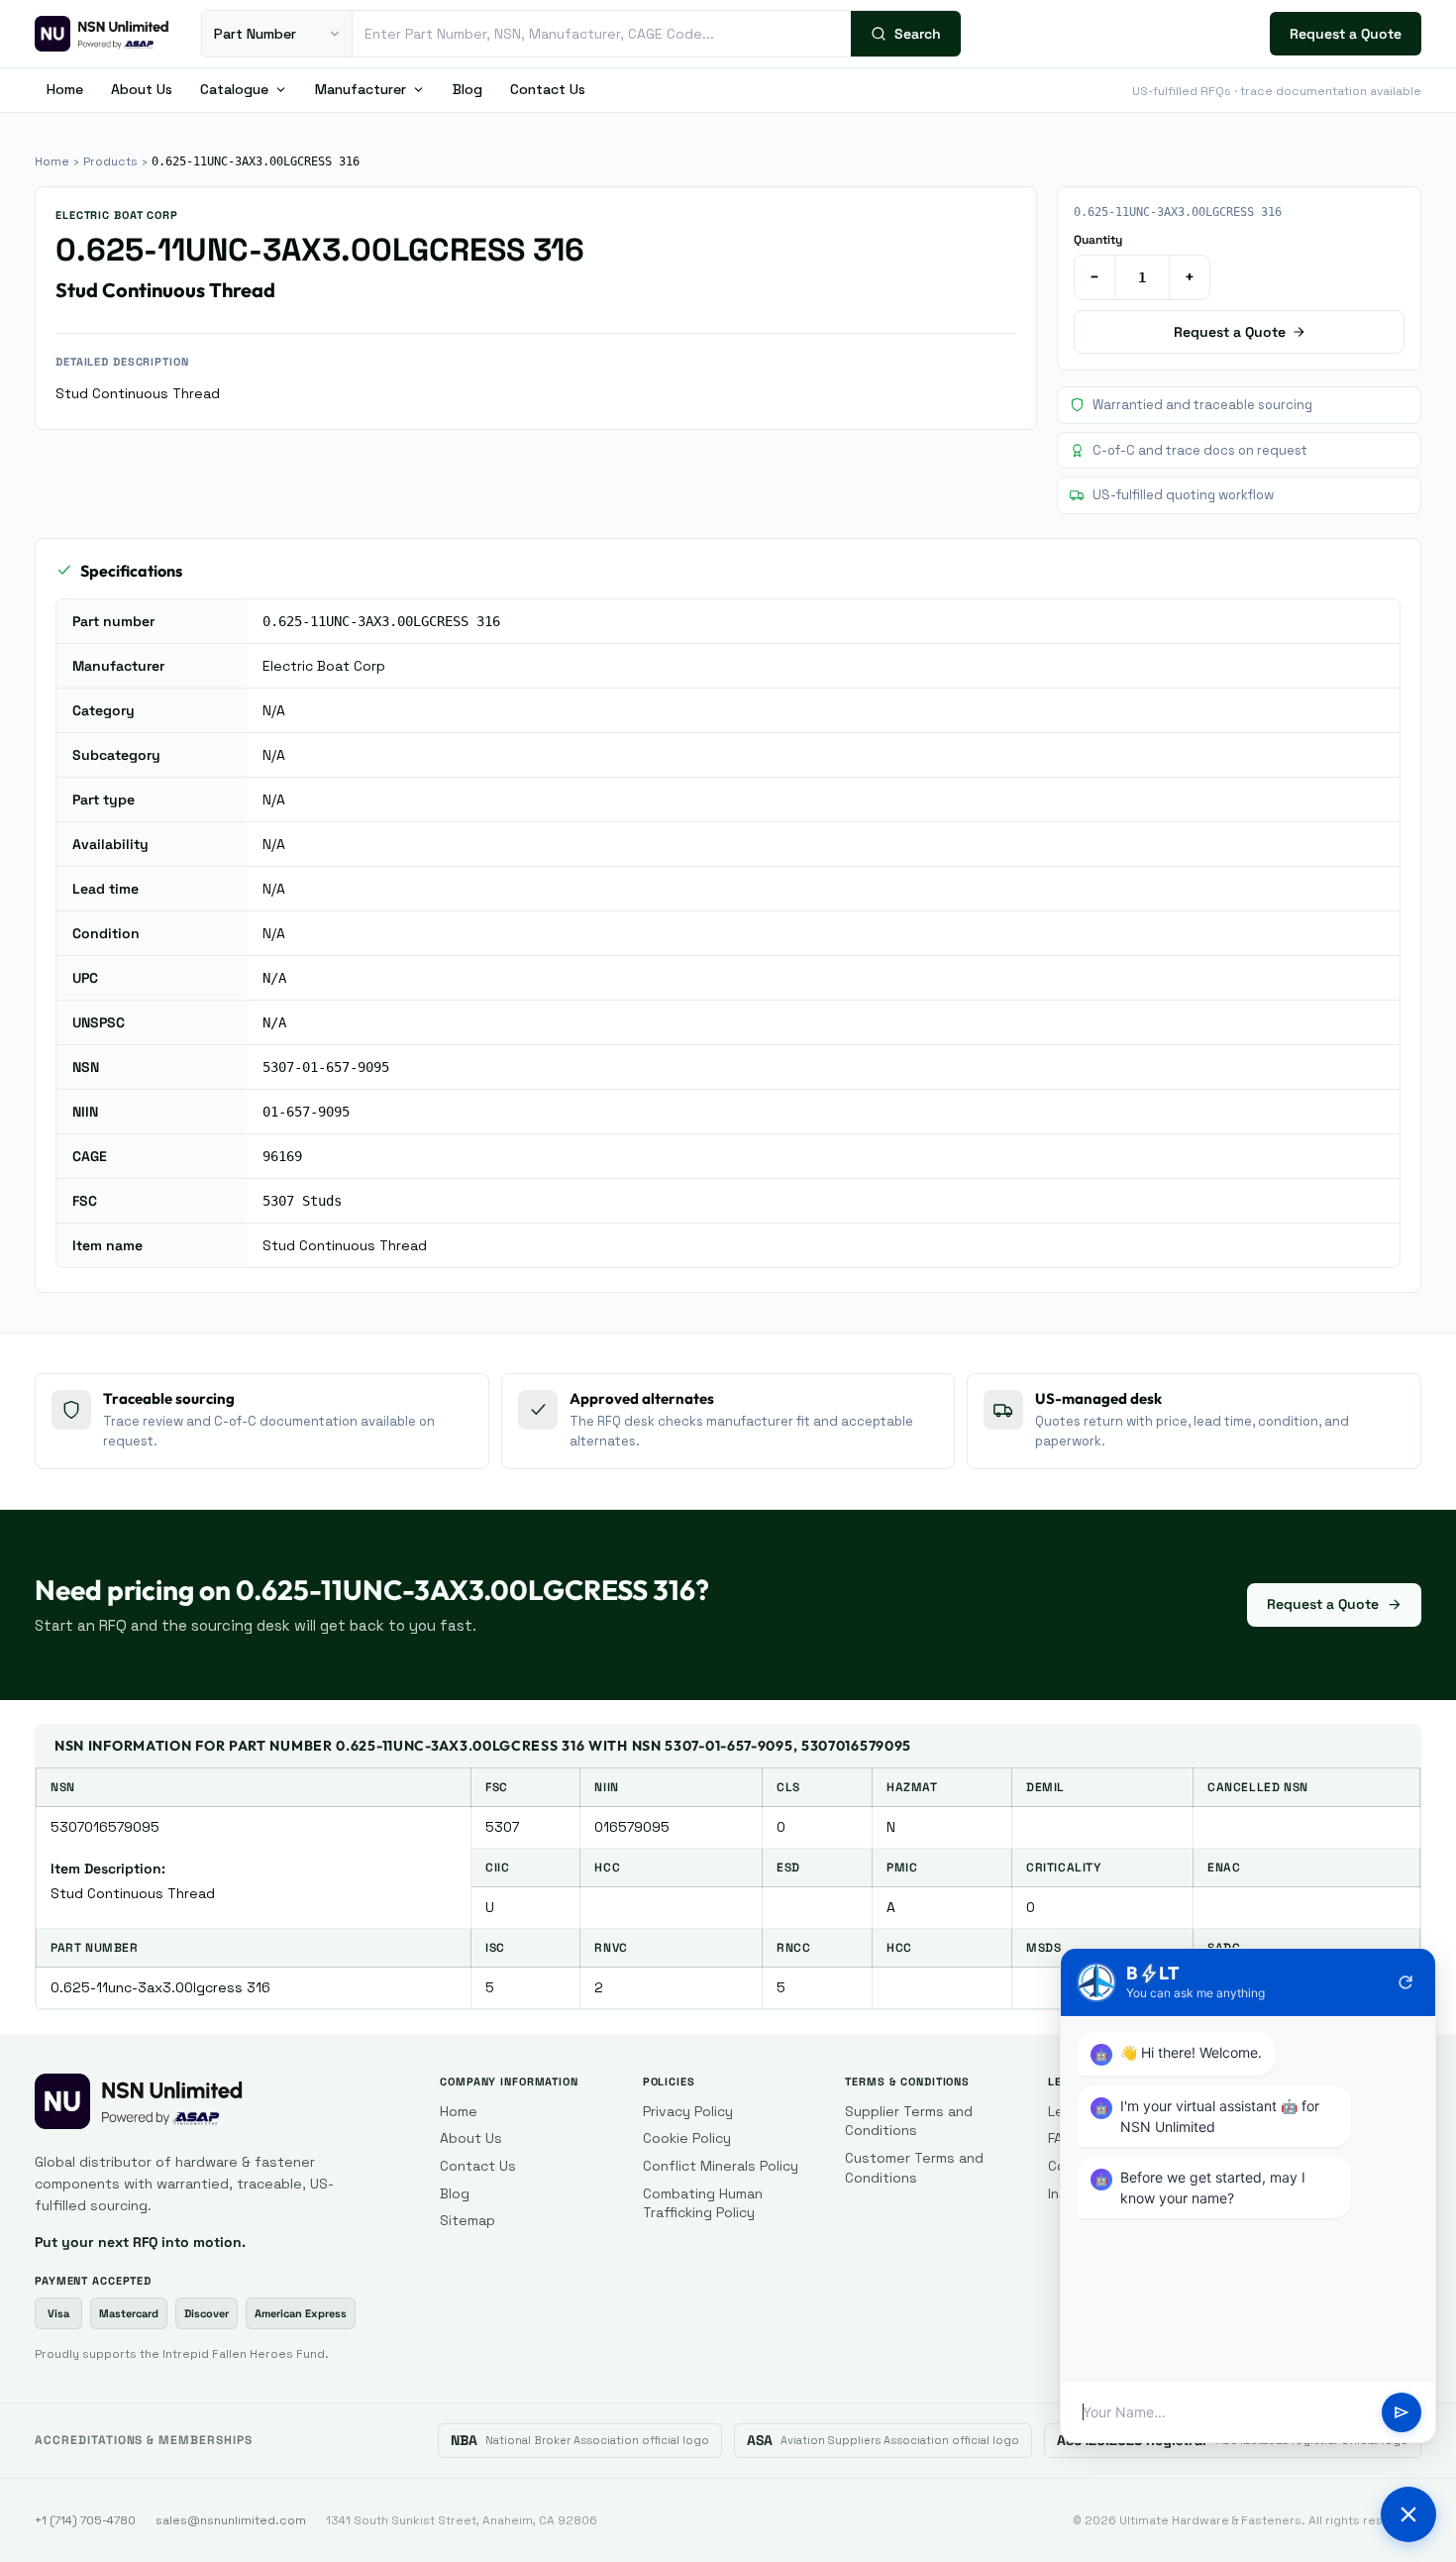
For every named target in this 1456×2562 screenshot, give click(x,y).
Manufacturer (361, 89)
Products (110, 161)
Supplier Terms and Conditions (909, 2121)
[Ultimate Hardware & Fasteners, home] (102, 34)
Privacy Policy (688, 2111)
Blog (468, 89)
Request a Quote (1346, 34)
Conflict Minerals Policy (721, 2166)
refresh (1405, 1982)
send (1402, 2412)
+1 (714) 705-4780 (85, 2520)
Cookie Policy (687, 2138)
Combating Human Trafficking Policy (703, 2203)
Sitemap (468, 2220)
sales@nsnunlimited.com (231, 2520)
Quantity (1098, 240)
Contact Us (548, 89)
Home (65, 89)
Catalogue (234, 89)
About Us (142, 89)
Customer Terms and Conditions (914, 2168)
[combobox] (602, 34)
